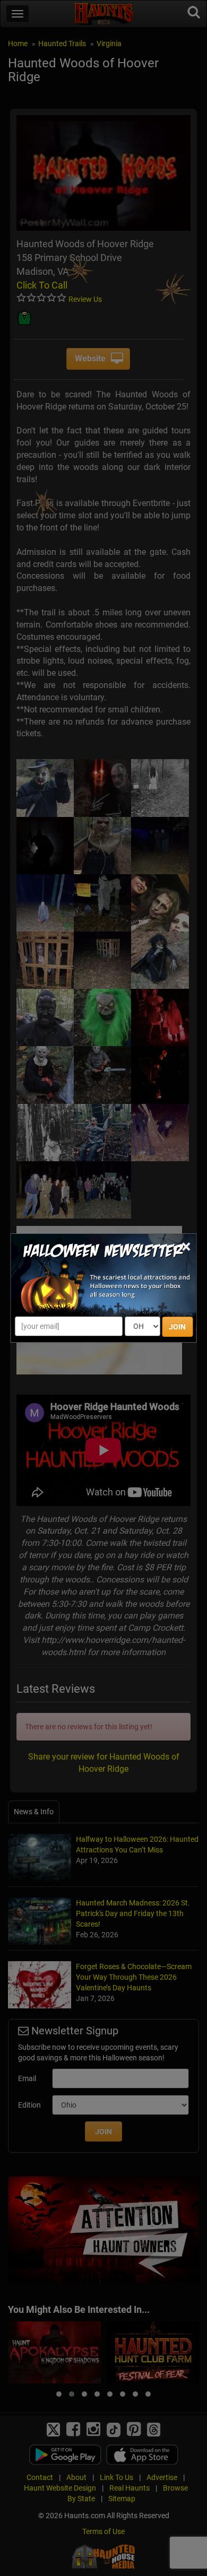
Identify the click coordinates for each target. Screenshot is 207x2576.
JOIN (177, 1327)
